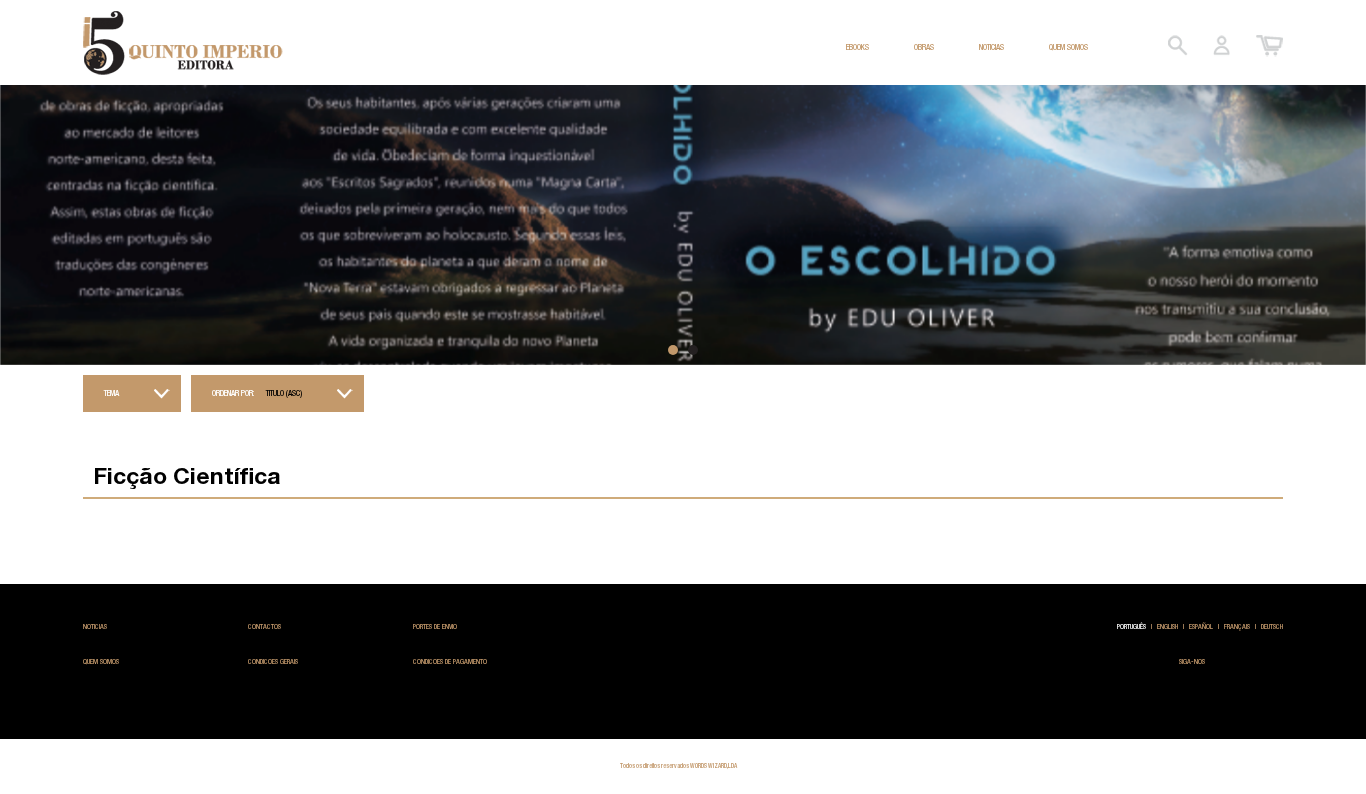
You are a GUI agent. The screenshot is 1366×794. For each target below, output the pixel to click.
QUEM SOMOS (1068, 47)
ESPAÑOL (1201, 626)
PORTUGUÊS (1131, 626)
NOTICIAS (991, 47)
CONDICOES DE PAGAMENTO (450, 661)
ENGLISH (1167, 626)
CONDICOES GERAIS (273, 661)
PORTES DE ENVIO (435, 626)
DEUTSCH (1272, 626)
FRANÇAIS (1237, 626)
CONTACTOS (264, 626)
